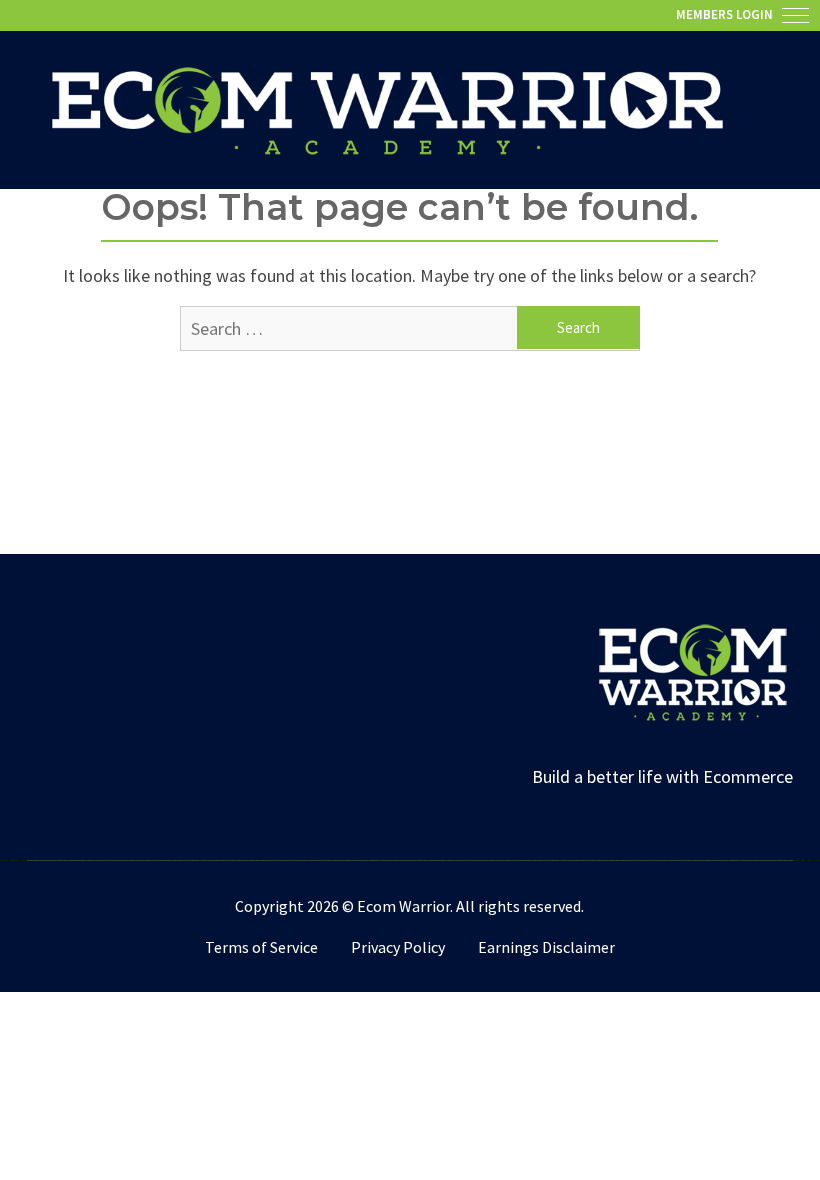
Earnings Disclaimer (546, 947)
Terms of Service (261, 947)
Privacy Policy (398, 947)
